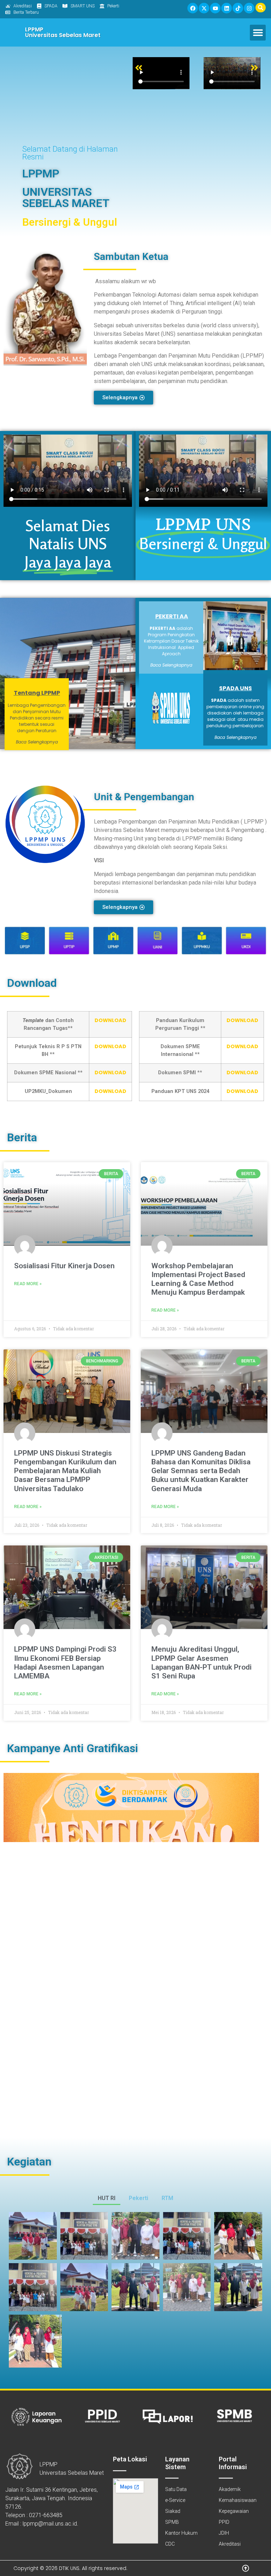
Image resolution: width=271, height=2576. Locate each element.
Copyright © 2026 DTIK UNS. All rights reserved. (70, 2568)
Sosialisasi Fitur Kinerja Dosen (64, 1266)
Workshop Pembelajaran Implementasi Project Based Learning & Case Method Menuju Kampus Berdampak (198, 1279)
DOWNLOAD (110, 1020)
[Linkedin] (227, 8)
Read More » (28, 1284)
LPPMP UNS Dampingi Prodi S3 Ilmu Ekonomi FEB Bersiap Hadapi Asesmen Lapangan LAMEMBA (65, 1663)
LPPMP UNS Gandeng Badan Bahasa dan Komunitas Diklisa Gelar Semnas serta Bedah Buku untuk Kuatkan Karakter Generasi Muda (201, 1471)
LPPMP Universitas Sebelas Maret (63, 32)
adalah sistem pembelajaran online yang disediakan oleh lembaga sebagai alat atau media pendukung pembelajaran (236, 713)
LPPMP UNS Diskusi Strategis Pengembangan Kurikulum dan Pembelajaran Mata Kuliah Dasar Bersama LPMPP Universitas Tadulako (65, 1471)
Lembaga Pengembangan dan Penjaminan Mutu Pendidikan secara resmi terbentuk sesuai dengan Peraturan (37, 718)
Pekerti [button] (138, 2198)
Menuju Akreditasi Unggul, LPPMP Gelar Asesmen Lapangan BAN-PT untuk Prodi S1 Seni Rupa (201, 1663)
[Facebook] (193, 8)
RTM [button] (167, 2198)
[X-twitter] (204, 8)
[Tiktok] (238, 8)
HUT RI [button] (107, 2198)
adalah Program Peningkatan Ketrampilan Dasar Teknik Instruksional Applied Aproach (171, 641)
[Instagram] (249, 8)
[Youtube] (215, 8)
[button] (258, 33)
